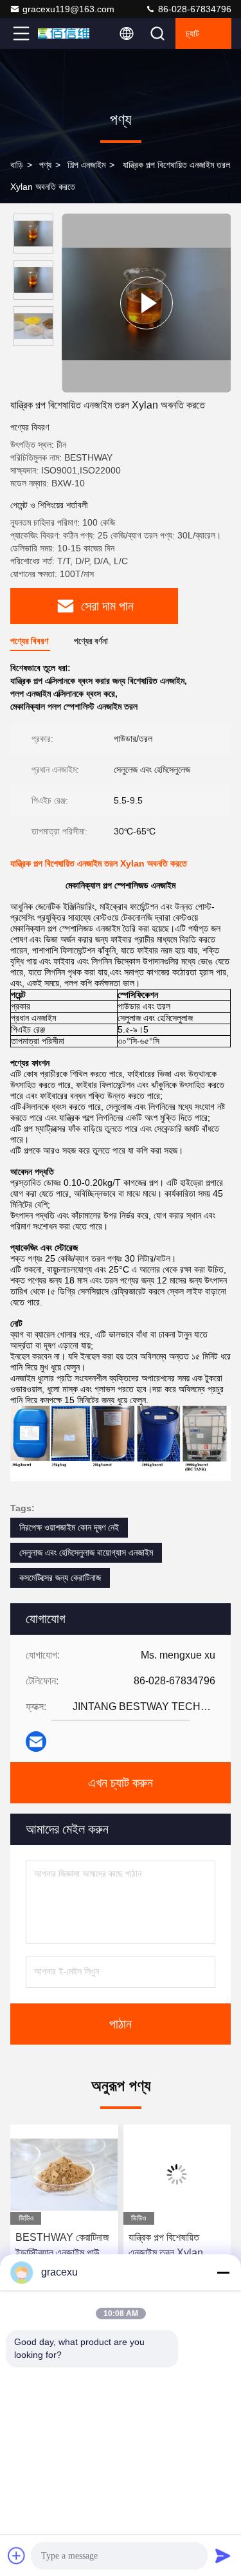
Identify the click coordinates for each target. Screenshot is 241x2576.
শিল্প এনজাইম (86, 165)
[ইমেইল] (36, 1742)
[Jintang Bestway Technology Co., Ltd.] (64, 33)
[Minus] (223, 2272)
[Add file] (17, 2555)
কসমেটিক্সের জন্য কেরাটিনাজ (60, 1578)
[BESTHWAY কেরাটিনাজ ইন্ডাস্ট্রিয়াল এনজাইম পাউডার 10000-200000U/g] (64, 2175)
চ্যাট (192, 33)
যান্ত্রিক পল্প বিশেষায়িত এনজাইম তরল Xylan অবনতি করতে (166, 2246)
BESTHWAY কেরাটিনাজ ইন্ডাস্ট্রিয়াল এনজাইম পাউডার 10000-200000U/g (63, 2246)
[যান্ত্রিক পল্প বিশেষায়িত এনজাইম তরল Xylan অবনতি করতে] (146, 303)
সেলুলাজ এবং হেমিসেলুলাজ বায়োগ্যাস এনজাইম (86, 1552)
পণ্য (45, 165)
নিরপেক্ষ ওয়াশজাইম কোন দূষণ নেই (69, 1527)
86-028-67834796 (193, 9)
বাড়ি (17, 165)
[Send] (223, 2555)
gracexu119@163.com (68, 9)
